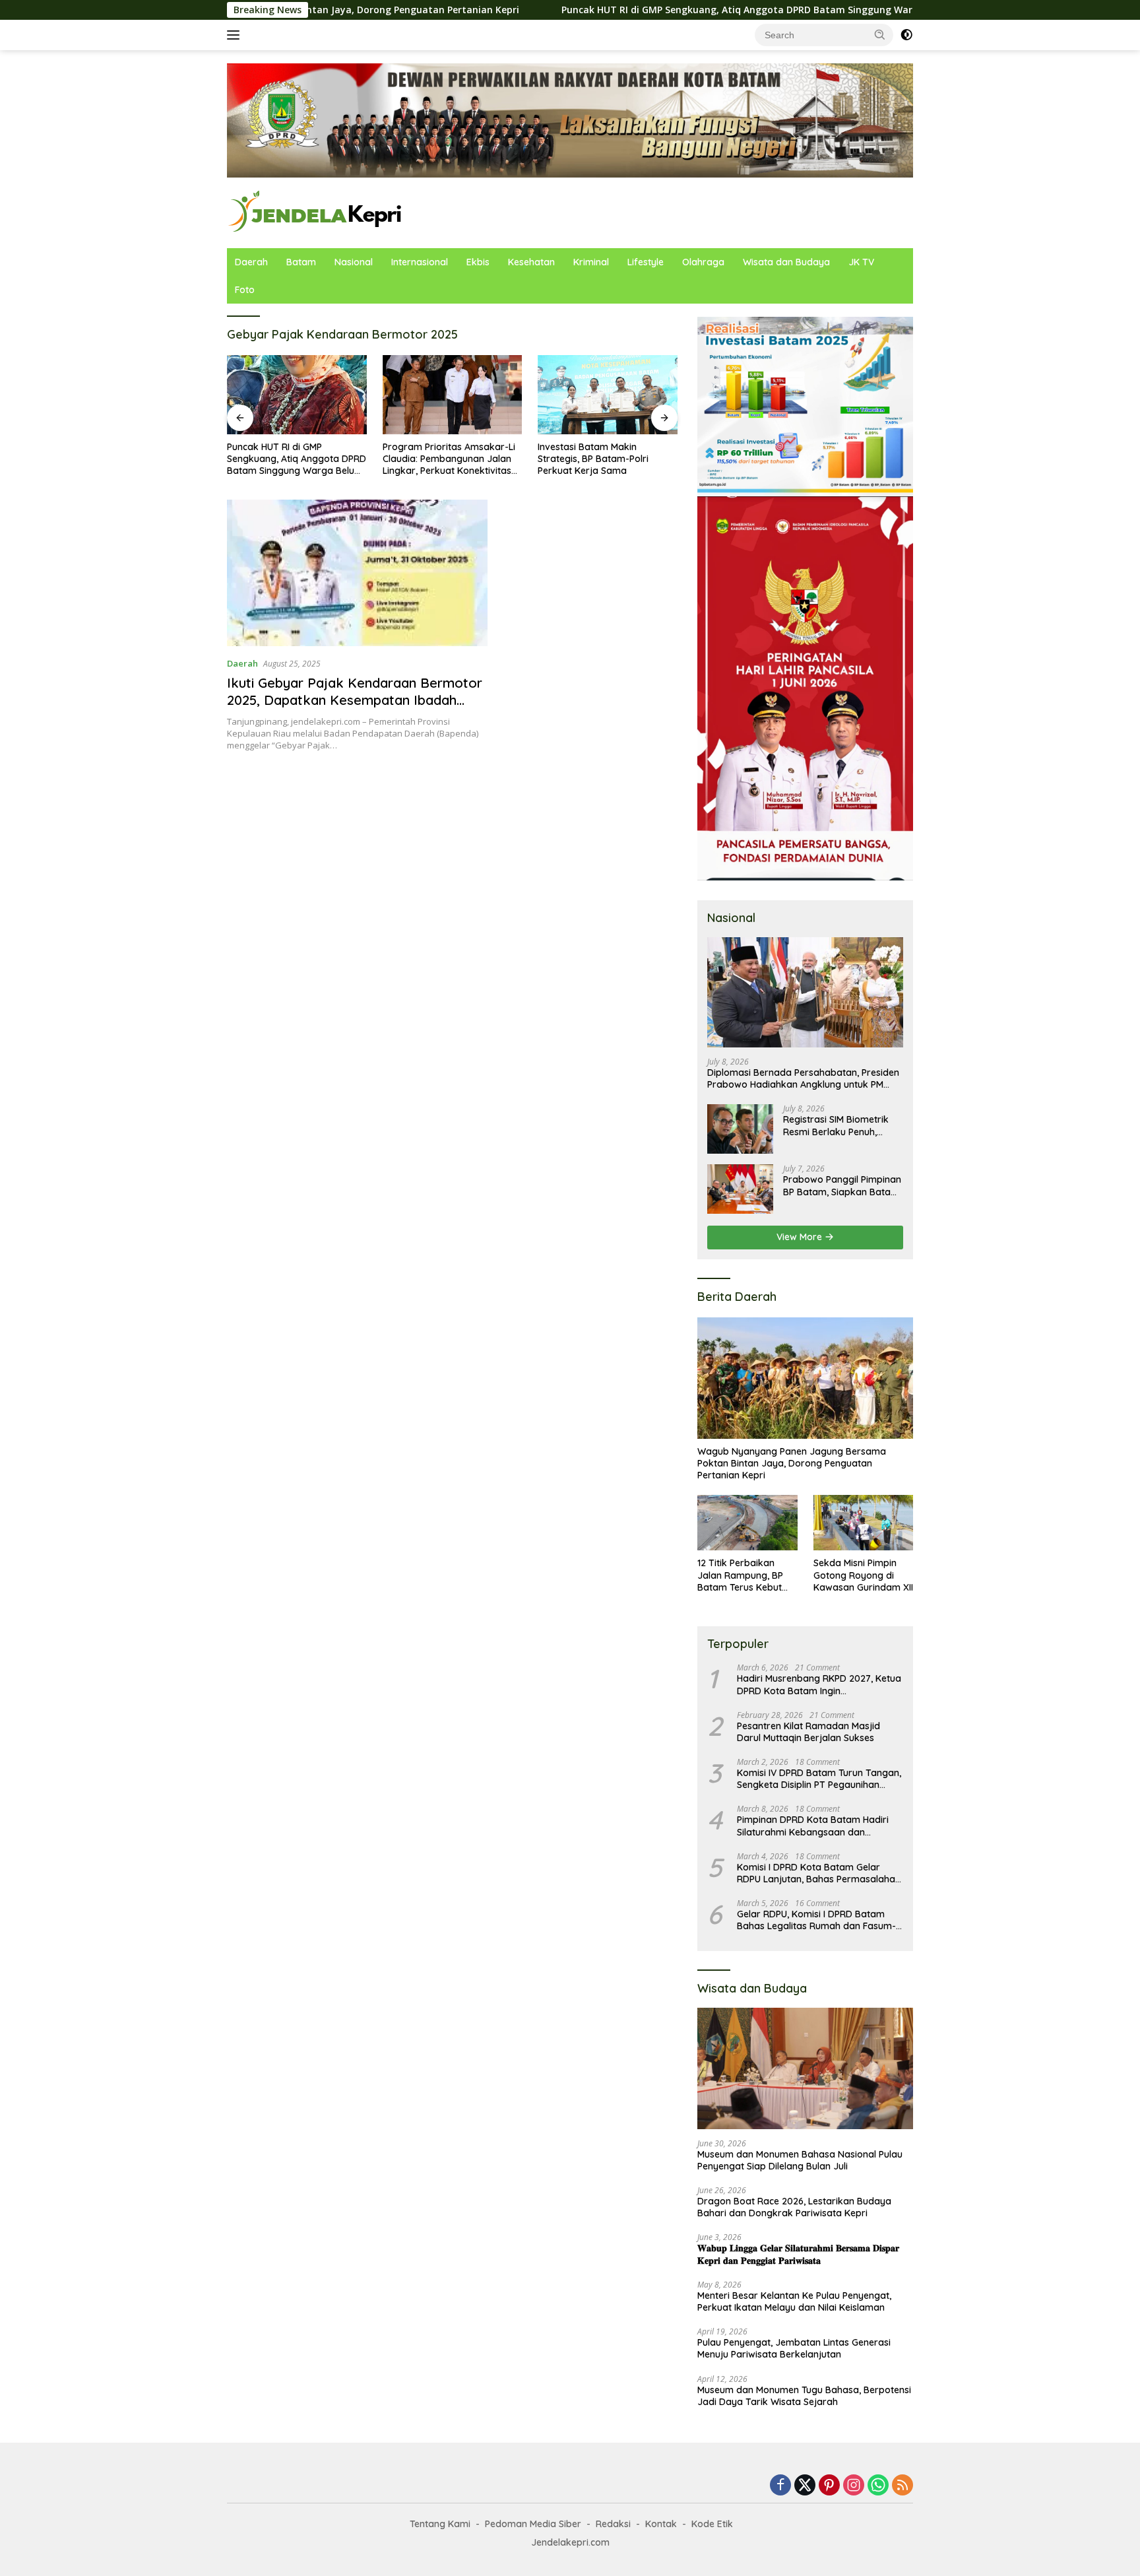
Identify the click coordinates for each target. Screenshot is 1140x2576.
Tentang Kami (440, 2524)
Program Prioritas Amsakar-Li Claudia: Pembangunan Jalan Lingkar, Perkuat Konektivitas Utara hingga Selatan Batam (293, 459)
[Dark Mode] (906, 35)
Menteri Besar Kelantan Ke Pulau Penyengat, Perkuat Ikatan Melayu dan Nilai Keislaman (794, 2301)
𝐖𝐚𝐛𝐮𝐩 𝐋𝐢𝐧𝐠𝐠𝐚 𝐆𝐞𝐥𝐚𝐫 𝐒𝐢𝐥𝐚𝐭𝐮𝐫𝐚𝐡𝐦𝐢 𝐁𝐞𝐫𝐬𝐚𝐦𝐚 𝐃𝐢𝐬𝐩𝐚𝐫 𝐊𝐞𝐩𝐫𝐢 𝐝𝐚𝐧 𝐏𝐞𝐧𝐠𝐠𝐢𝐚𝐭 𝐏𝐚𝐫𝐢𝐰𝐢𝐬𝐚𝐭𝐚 (798, 2254)
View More (801, 1237)
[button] (880, 34)
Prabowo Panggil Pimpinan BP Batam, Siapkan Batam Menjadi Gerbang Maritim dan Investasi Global (842, 1185)
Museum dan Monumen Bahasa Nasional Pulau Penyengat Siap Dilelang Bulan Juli (800, 2160)
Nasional (354, 262)
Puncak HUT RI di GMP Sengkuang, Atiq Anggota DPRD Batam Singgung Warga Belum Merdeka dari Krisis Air (672, 10)
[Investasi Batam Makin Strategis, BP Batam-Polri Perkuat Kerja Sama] (453, 394)
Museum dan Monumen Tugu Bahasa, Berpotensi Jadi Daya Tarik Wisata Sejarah (804, 2396)
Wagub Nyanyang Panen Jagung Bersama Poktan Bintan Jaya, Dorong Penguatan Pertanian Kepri (792, 1463)
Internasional (420, 262)
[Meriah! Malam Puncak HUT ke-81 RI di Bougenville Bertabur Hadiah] (608, 394)
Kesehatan (531, 262)
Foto (245, 290)
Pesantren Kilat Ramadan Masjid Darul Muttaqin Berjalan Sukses (808, 1732)
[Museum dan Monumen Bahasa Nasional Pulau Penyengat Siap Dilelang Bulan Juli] (805, 2068)
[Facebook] (780, 2486)
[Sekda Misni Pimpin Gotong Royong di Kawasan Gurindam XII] (863, 1523)
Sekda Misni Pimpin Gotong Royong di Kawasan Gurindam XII (863, 1575)
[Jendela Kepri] (316, 212)
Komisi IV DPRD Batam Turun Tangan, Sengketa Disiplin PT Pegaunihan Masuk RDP (819, 1779)
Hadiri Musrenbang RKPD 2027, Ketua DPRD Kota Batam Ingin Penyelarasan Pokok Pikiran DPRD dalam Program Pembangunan (819, 1684)
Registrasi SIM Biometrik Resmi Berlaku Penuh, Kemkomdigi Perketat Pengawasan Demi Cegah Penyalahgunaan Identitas (840, 1125)
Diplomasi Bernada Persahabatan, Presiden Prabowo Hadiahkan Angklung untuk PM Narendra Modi (803, 1078)
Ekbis (478, 262)
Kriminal (591, 262)
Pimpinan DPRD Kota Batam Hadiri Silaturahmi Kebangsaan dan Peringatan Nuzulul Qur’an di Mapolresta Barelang (813, 1826)
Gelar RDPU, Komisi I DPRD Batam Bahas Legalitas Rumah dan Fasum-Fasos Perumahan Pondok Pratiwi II (816, 1920)
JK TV (861, 262)
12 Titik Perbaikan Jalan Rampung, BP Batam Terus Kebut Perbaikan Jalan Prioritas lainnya (740, 1575)
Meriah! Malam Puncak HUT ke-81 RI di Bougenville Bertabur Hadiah (606, 459)
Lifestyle (646, 262)
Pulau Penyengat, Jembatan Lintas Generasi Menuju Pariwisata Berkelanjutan (794, 2348)
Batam (301, 262)
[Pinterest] (829, 2486)
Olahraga (703, 262)
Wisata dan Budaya (786, 262)
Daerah (251, 262)
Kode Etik (712, 2524)
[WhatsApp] (878, 2486)
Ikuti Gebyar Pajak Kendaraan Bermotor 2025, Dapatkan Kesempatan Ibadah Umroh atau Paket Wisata (355, 700)
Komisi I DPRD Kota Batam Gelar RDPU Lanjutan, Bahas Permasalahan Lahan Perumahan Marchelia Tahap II (819, 1873)
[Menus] (236, 35)
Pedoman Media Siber (533, 2524)
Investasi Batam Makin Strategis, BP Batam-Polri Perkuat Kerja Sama (438, 459)
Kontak (661, 2524)
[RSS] (902, 2486)
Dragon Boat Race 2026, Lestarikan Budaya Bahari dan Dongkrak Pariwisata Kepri (794, 2207)
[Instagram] (854, 2486)
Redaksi (613, 2524)
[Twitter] (805, 2486)
